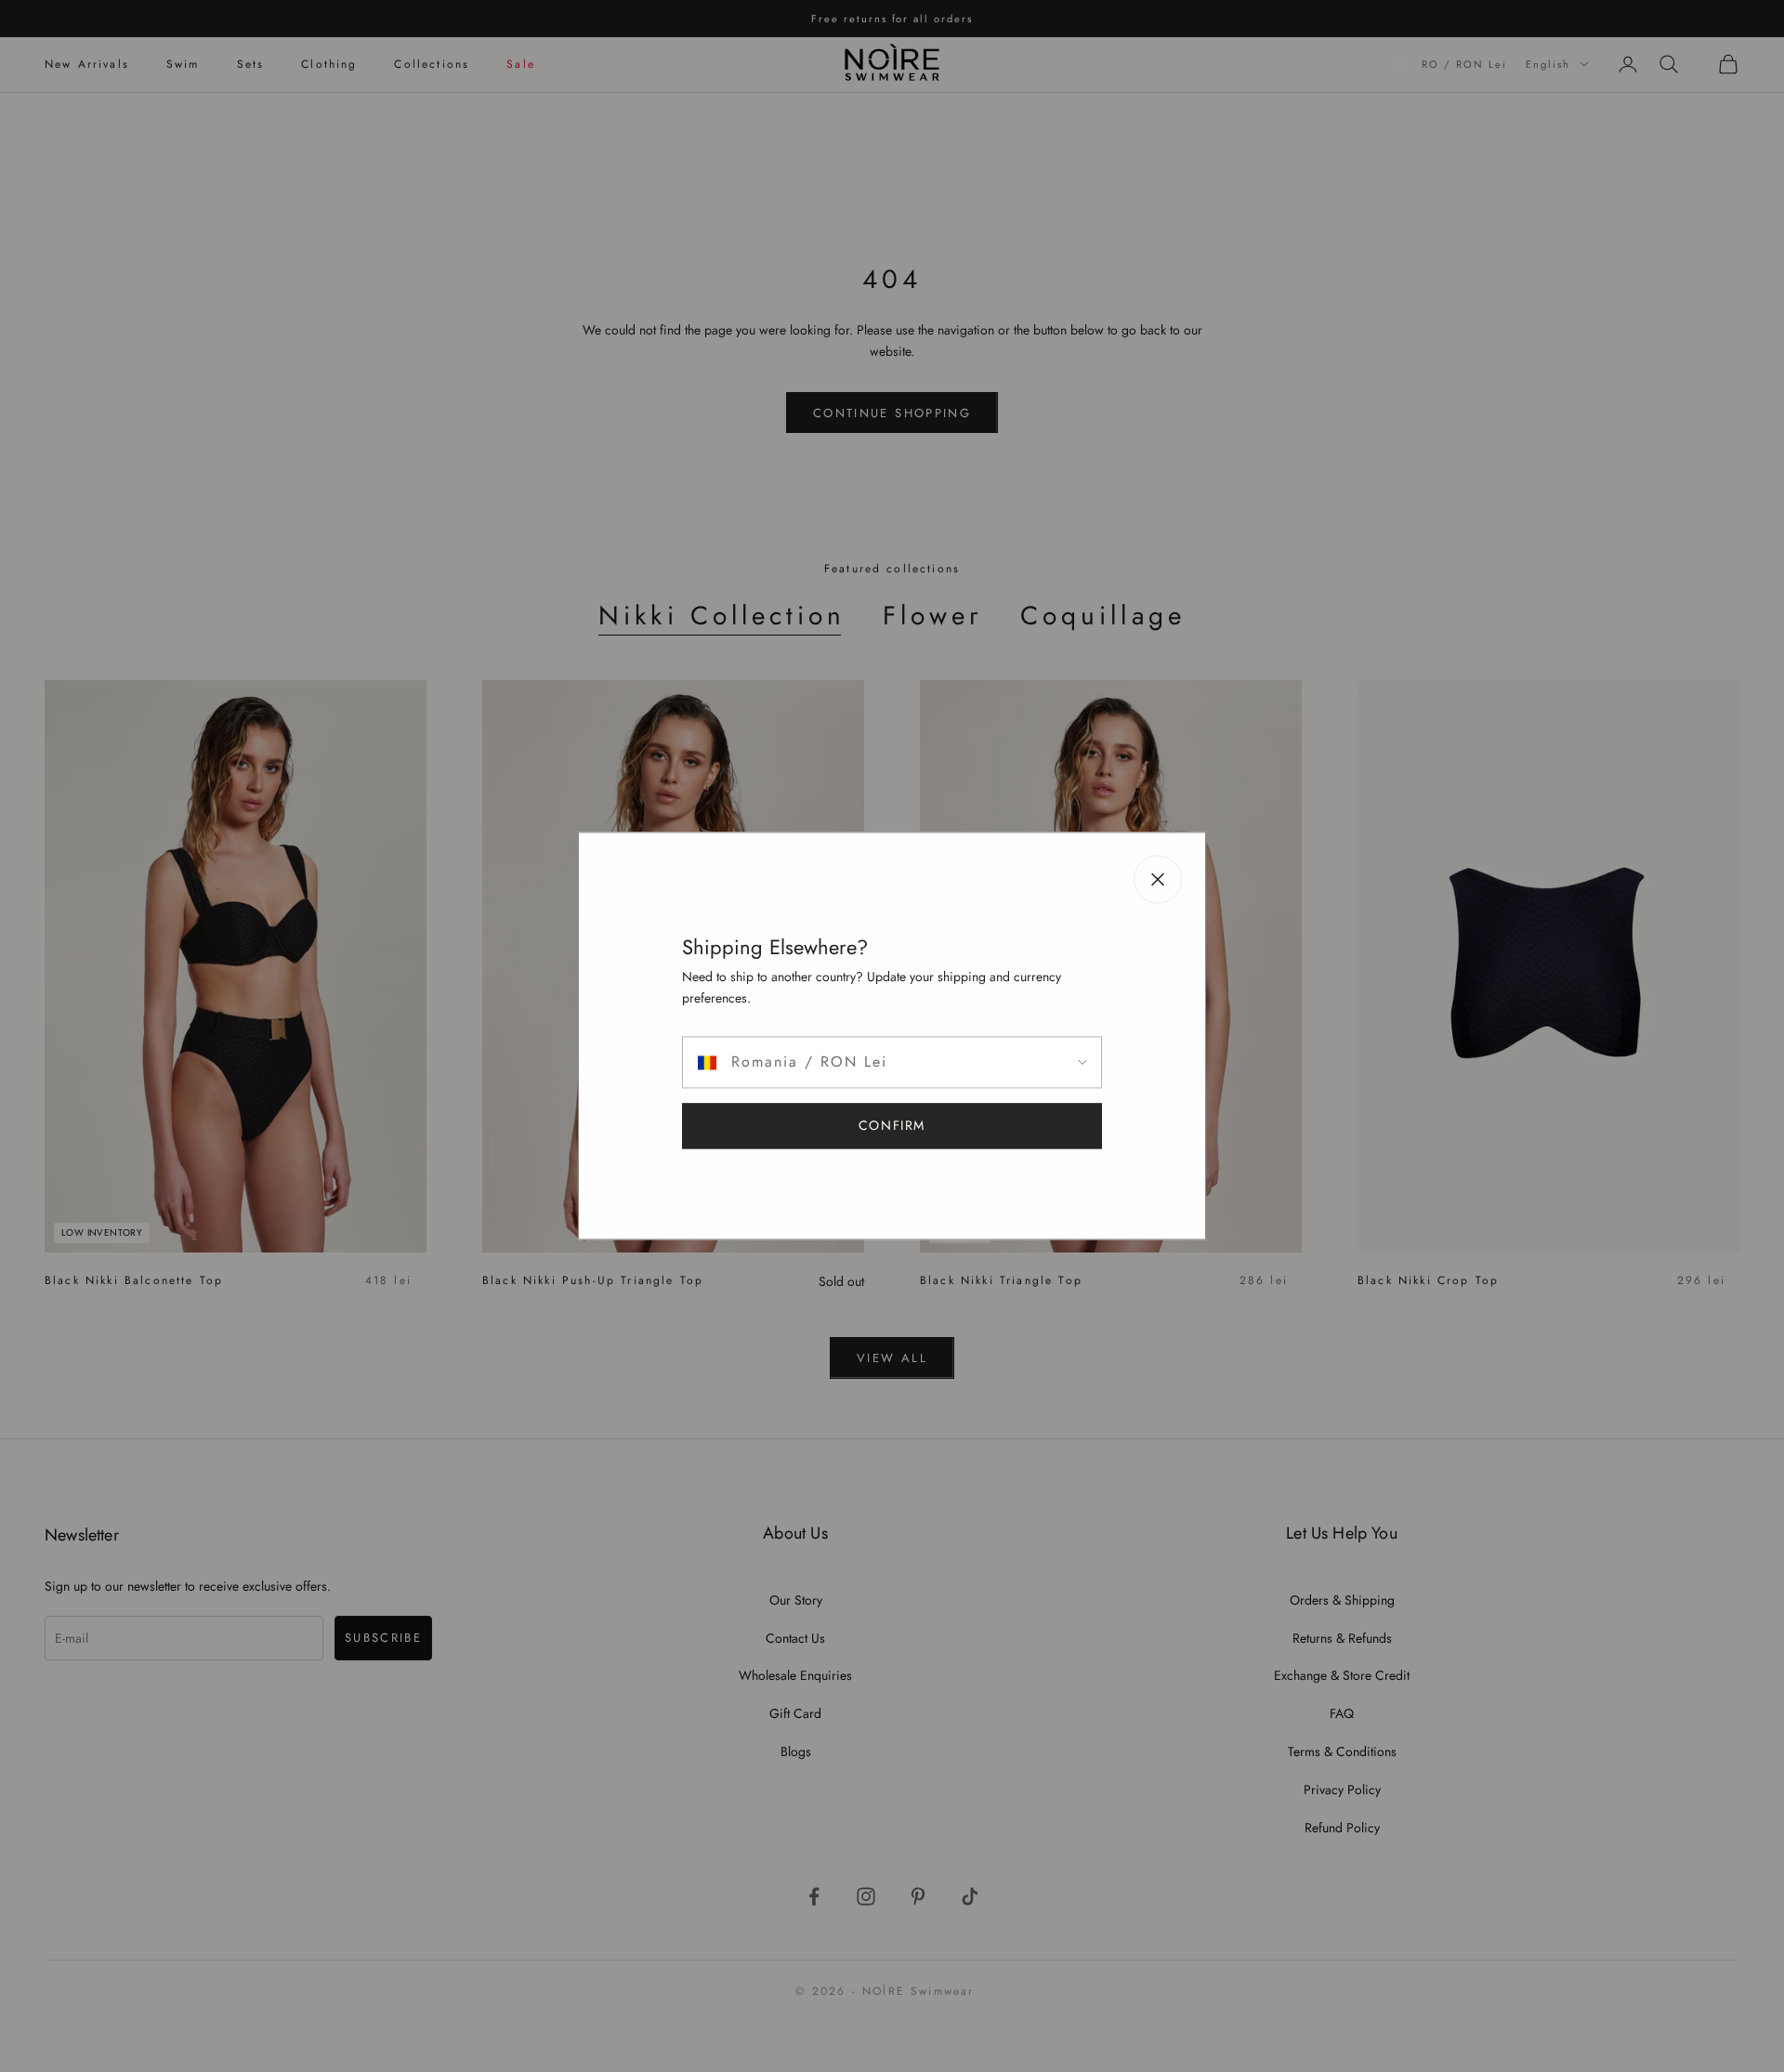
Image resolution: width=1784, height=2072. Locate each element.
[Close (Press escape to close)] (1158, 879)
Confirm (892, 1126)
